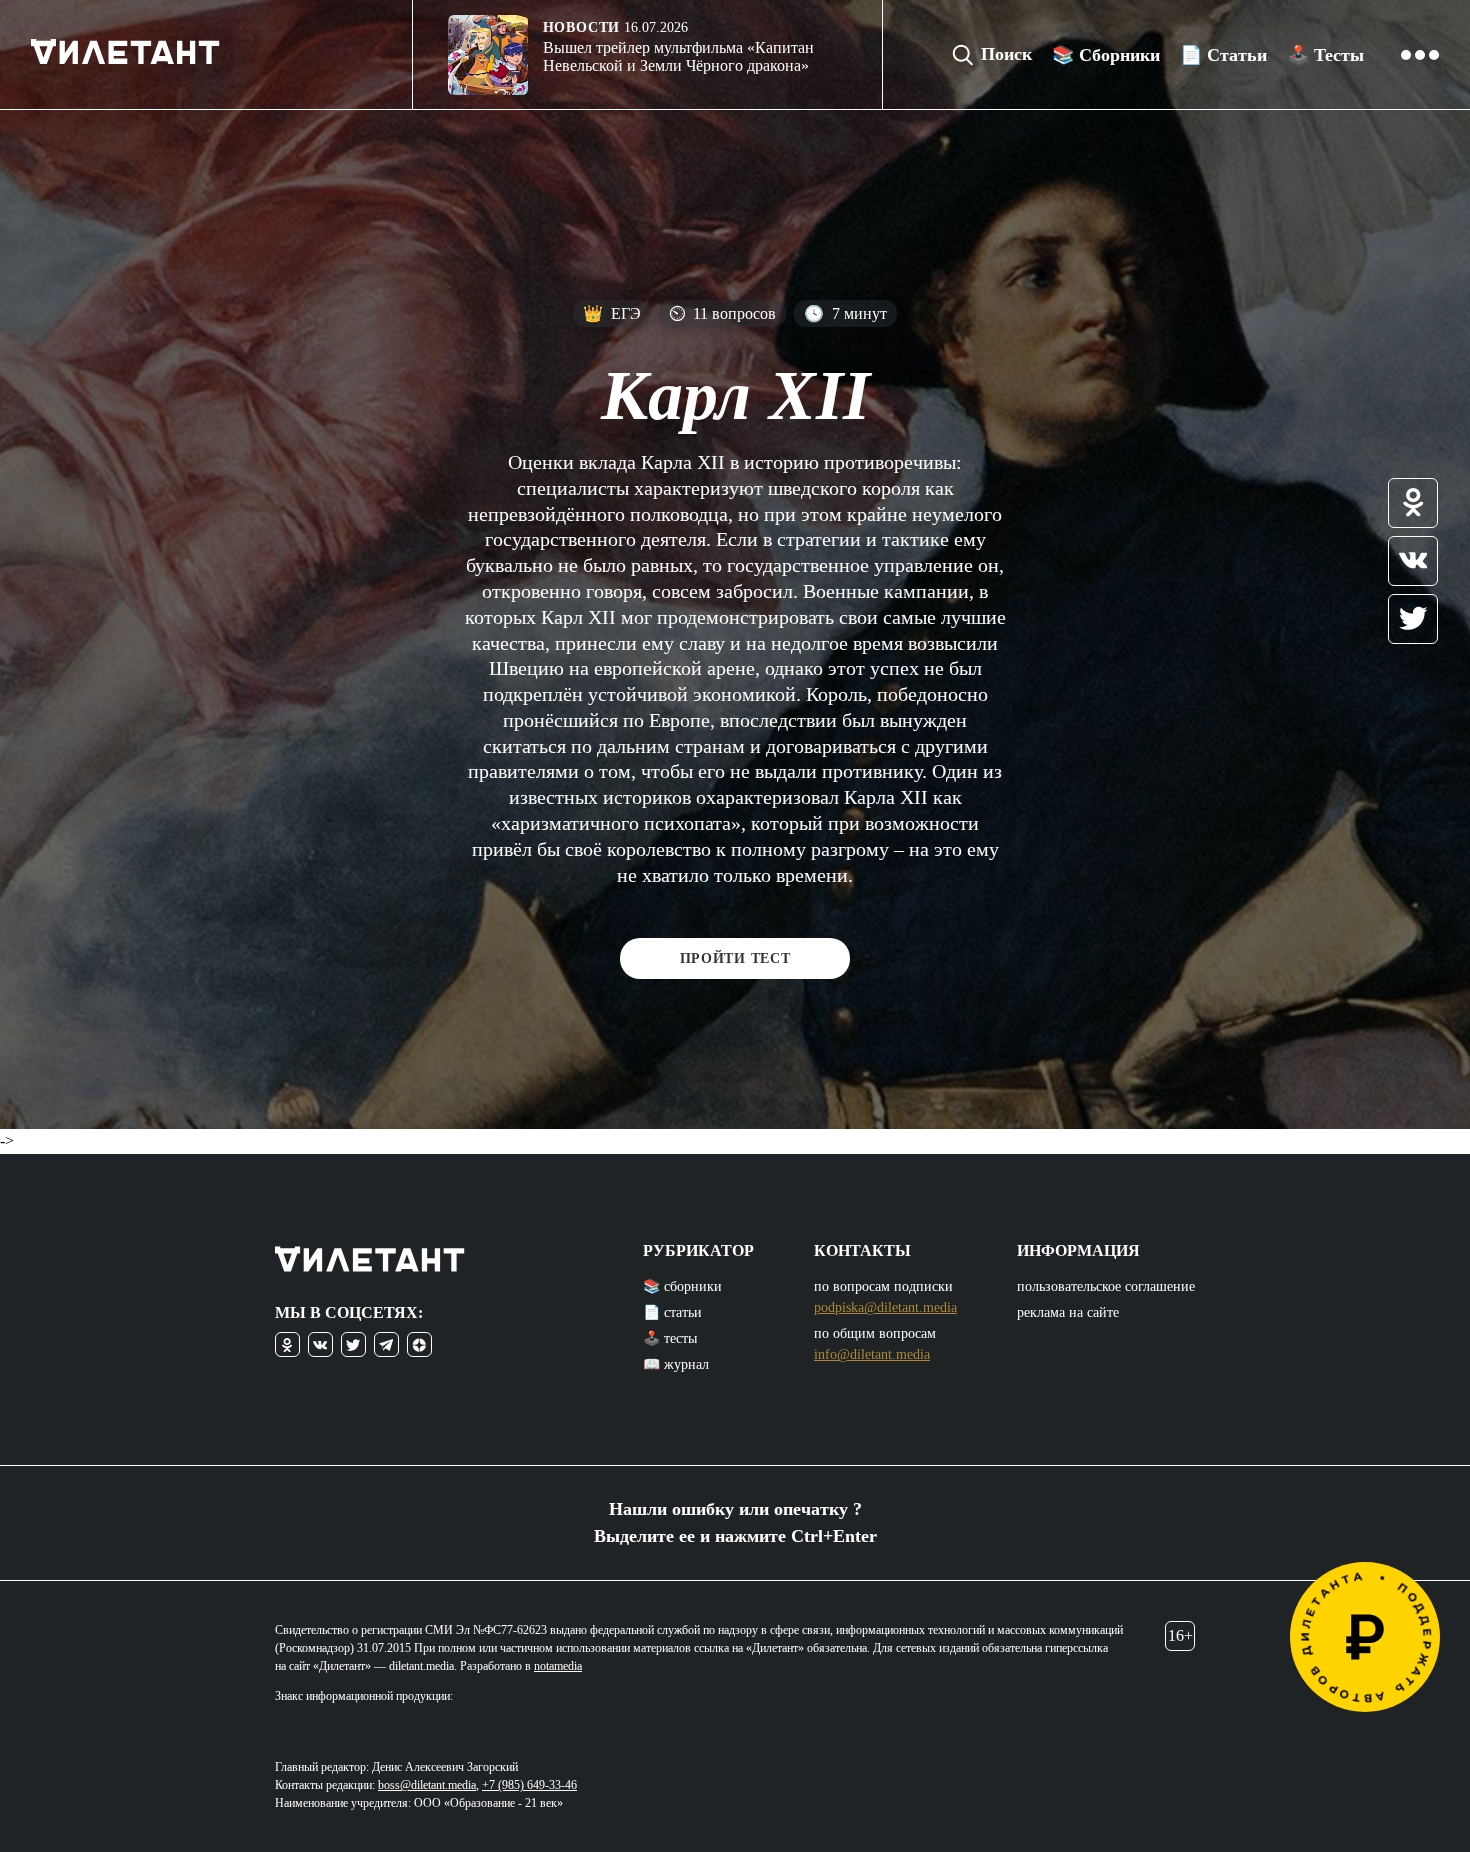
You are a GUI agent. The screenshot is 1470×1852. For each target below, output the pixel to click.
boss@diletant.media (427, 1785)
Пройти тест (735, 958)
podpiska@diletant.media (885, 1307)
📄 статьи (672, 1312)
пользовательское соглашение (1106, 1286)
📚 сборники (682, 1286)
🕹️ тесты (670, 1338)
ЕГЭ (612, 313)
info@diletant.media (872, 1354)
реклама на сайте (1068, 1312)
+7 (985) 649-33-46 (529, 1785)
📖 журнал (676, 1364)
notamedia (558, 1666)
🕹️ (1325, 55)
